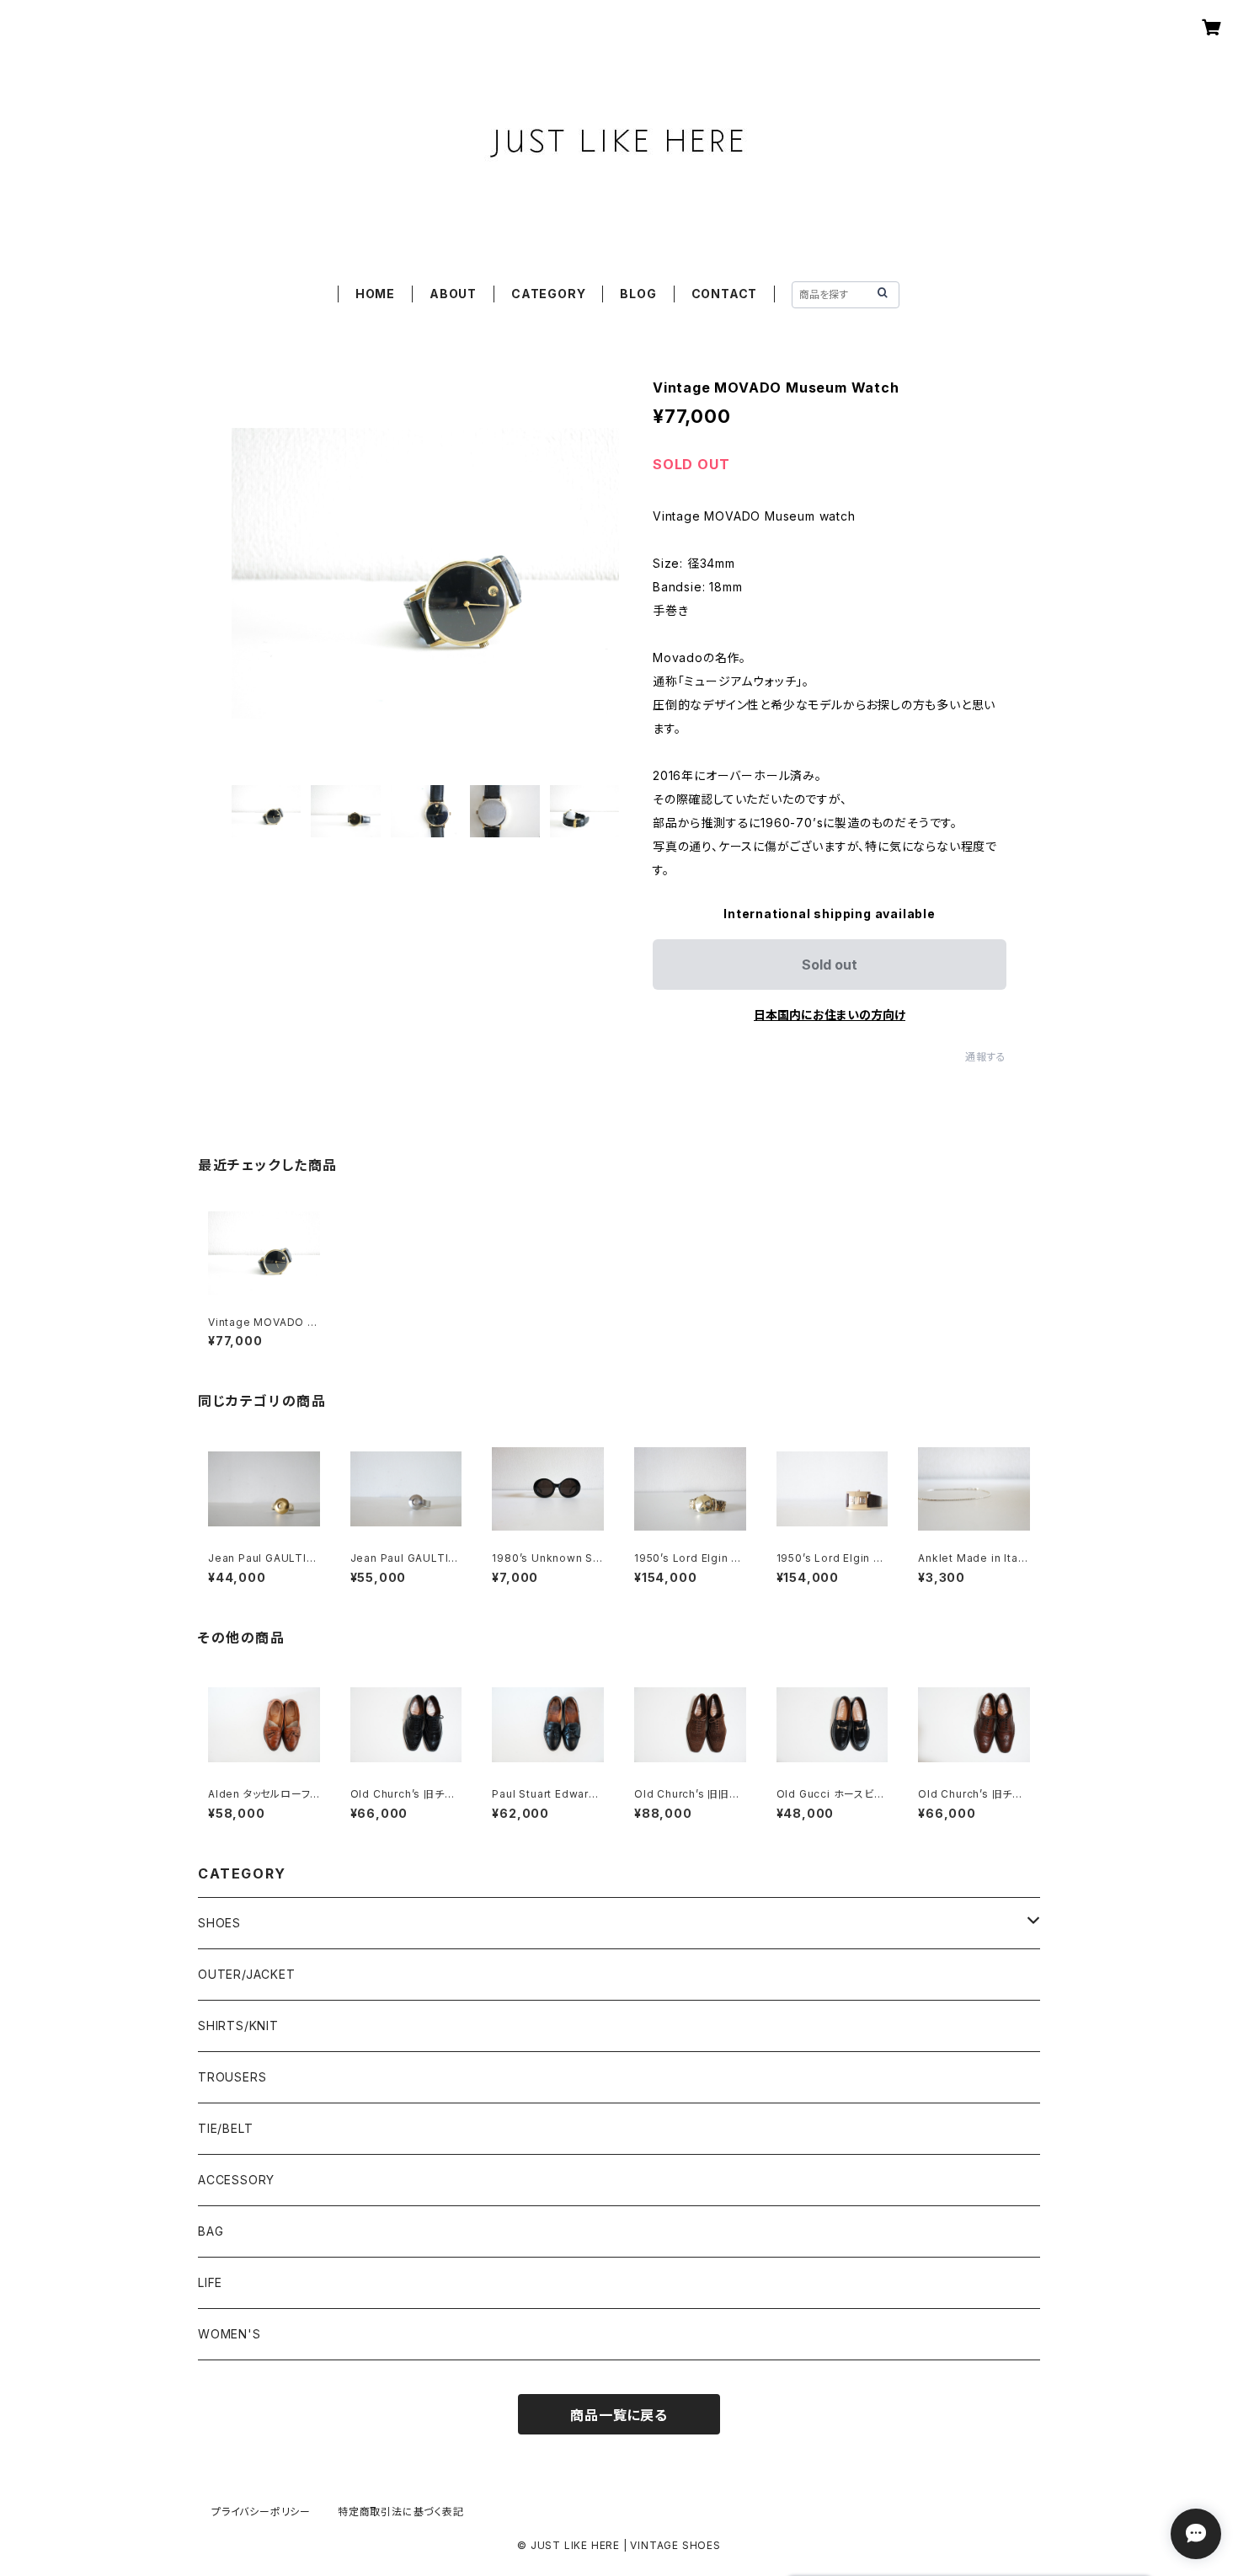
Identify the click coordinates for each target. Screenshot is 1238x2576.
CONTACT (725, 294)
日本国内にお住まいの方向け (830, 1015)
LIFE (210, 2282)
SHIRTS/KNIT (238, 2026)
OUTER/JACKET (247, 1974)
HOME (375, 294)
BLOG (638, 294)
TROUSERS (232, 2077)
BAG (211, 2231)
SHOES (219, 1923)
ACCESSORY (236, 2180)
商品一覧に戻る (619, 2415)
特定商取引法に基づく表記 (401, 2512)
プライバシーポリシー (261, 2512)
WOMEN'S (229, 2334)
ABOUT (453, 294)
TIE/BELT (225, 2128)
